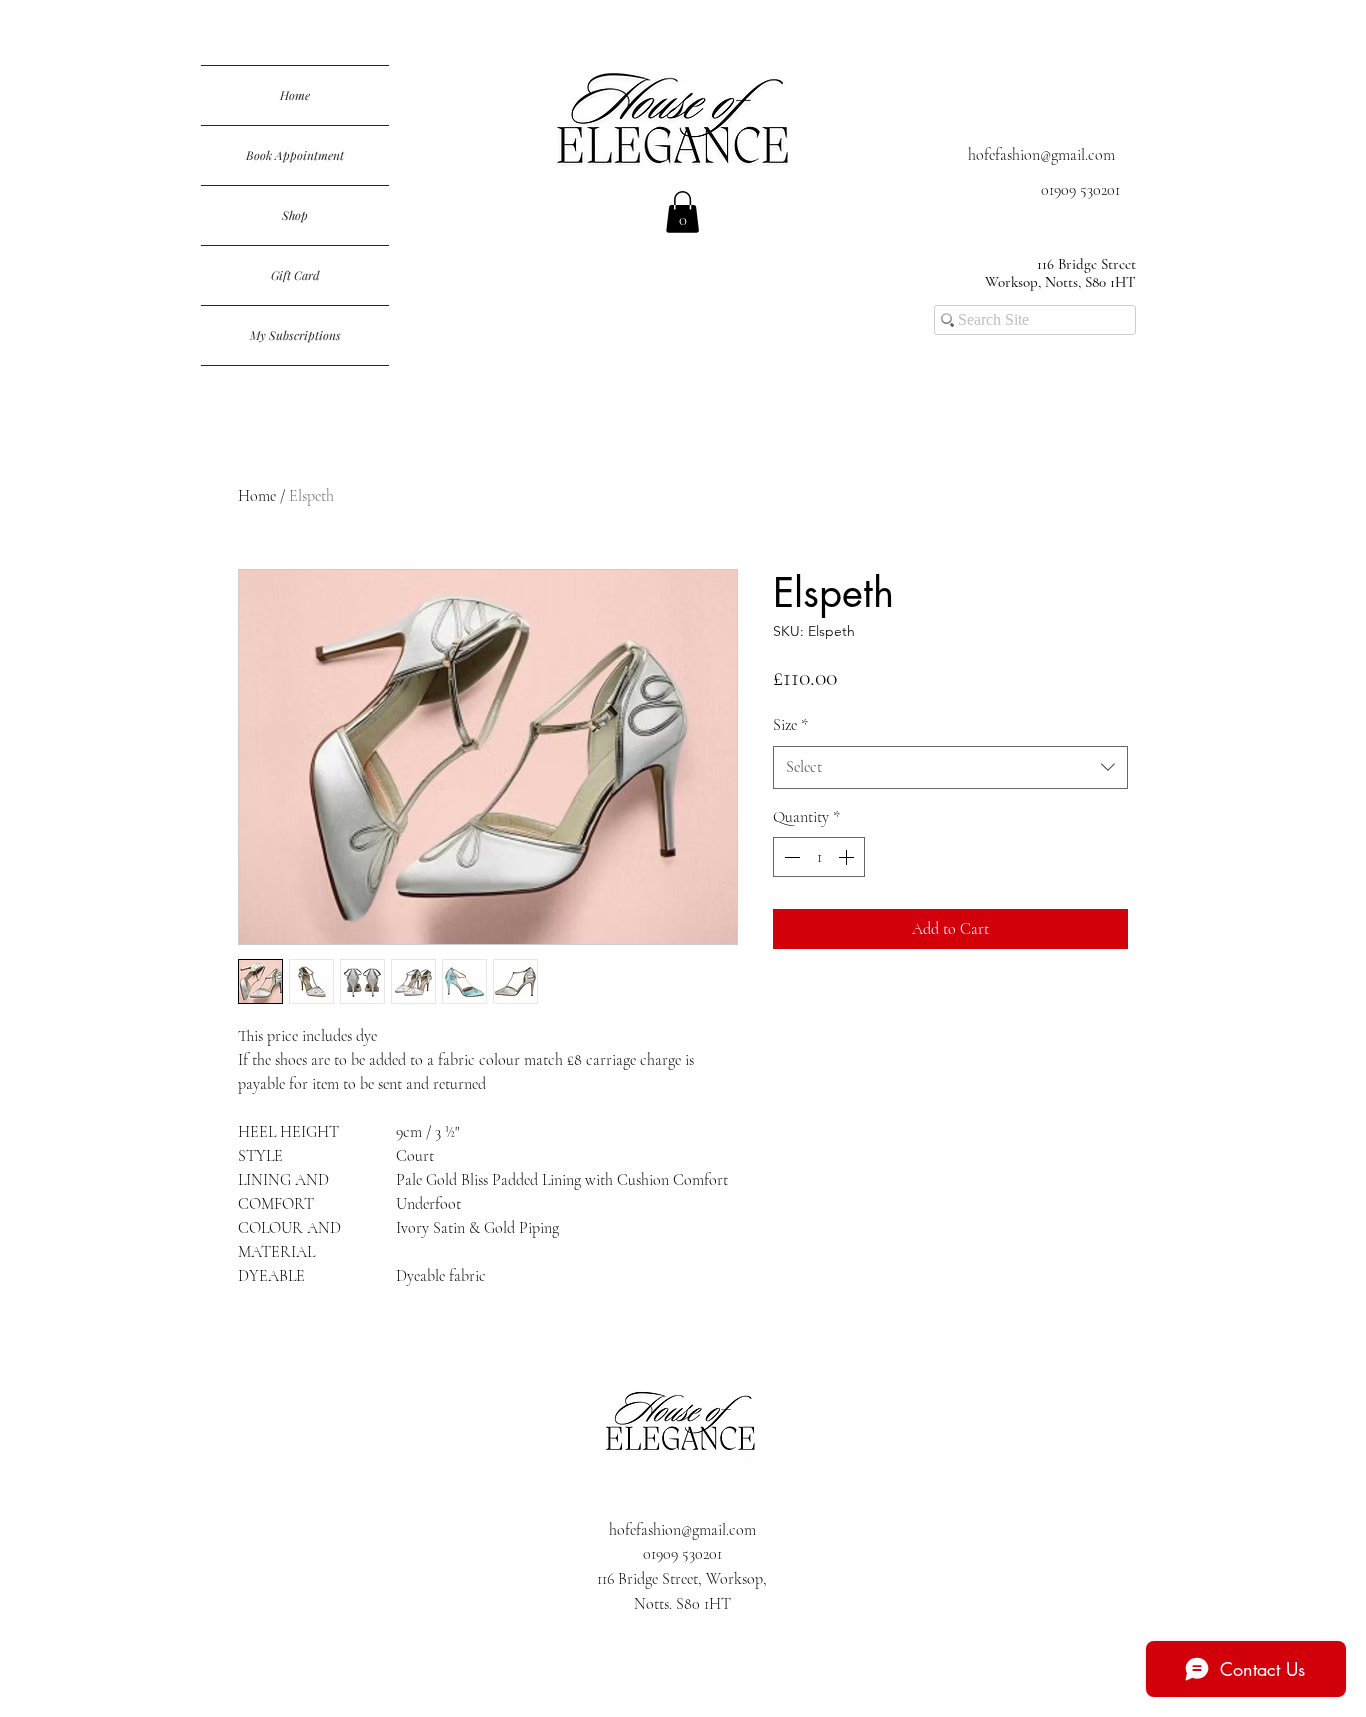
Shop (295, 215)
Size (790, 725)
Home (295, 95)
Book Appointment (295, 155)
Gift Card (295, 275)
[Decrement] (790, 857)
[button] (682, 212)
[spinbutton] (819, 857)
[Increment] (848, 857)
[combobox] (950, 767)
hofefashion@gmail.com (1041, 155)
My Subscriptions (295, 335)
